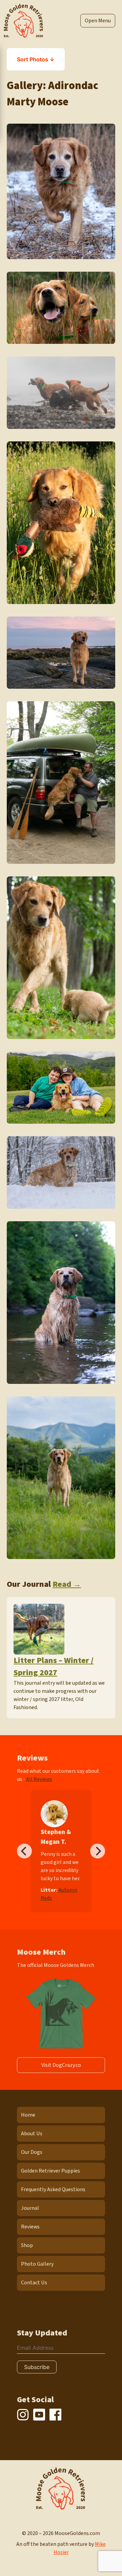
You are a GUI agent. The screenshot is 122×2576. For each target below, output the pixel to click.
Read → (67, 1584)
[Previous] (24, 1851)
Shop (27, 2245)
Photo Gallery (37, 2264)
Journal (30, 2208)
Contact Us (34, 2283)
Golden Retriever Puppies (50, 2171)
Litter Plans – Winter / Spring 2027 (54, 1667)
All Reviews (39, 1779)
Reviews (30, 2227)
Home (28, 2115)
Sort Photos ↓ (36, 59)
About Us (32, 2134)
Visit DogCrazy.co (61, 2065)
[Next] (98, 1851)
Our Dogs (32, 2152)
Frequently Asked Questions (53, 2189)
